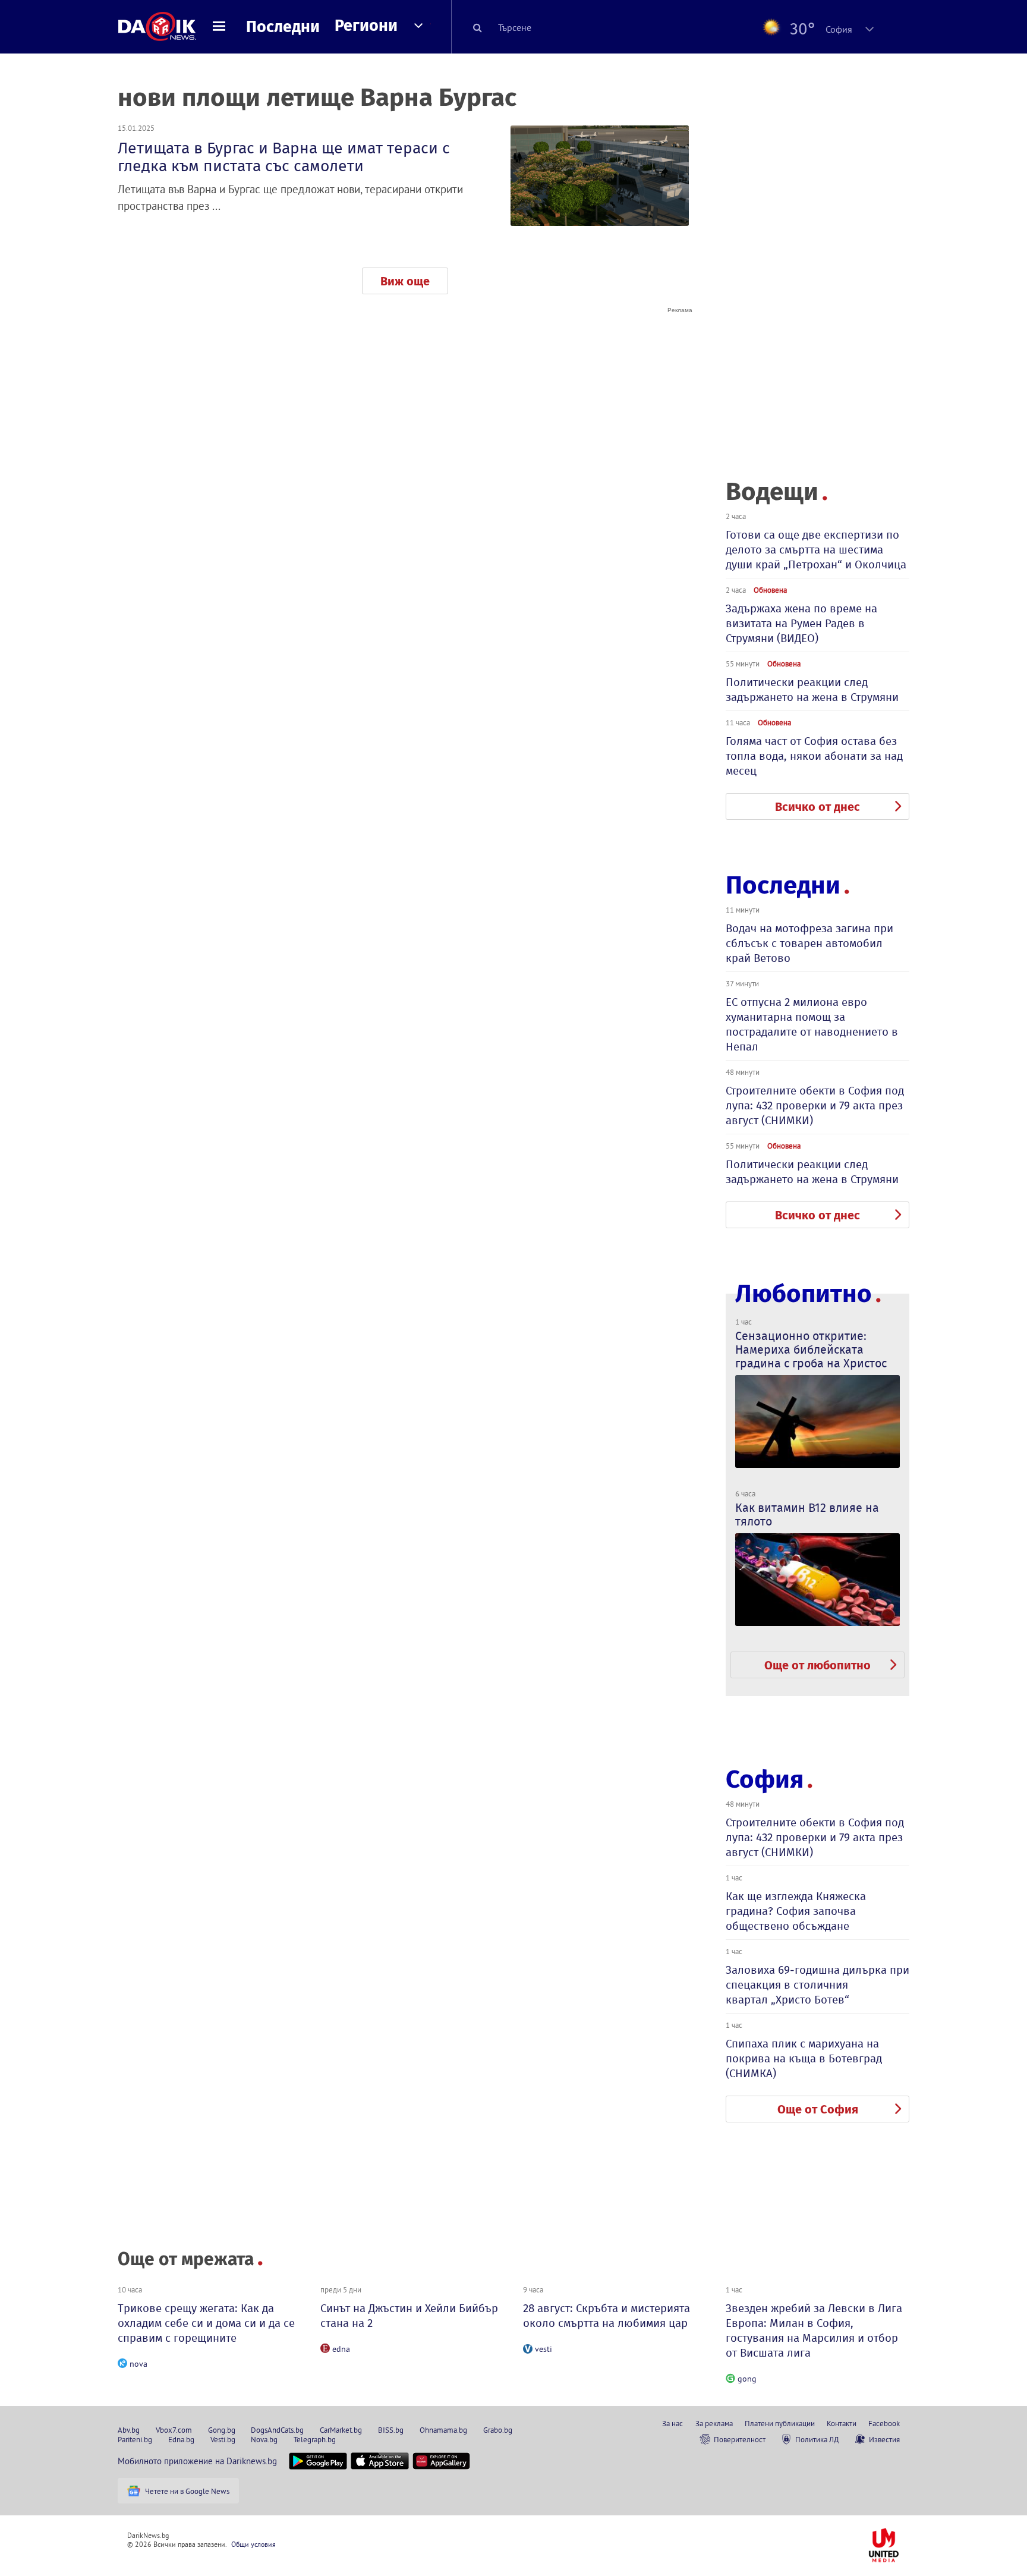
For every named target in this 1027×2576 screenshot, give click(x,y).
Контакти (842, 2423)
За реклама (714, 2423)
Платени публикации (780, 2423)
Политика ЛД (817, 2439)
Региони (366, 26)
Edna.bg (181, 2439)
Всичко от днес (817, 807)
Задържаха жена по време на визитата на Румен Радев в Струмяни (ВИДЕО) (801, 623)
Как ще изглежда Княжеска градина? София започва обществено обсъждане (796, 1911)
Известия (884, 2439)
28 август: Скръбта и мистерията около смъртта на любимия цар (607, 2316)
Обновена (770, 590)
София (765, 1779)
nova (138, 2364)
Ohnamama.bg (443, 2430)
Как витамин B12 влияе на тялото (807, 1515)
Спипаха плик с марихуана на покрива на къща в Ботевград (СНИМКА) (804, 2058)
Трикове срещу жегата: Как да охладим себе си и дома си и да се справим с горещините (206, 2323)
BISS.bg (391, 2430)
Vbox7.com (174, 2430)
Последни (283, 27)
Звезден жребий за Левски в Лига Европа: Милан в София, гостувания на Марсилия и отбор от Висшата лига (814, 2330)
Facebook (884, 2423)
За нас (672, 2423)
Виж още (405, 281)
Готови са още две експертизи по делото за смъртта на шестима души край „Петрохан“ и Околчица (816, 550)
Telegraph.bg (315, 2439)
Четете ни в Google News (187, 2491)
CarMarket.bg (341, 2430)
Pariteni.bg (135, 2439)
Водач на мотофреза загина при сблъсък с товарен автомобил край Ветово (809, 943)
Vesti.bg (223, 2439)
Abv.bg (129, 2430)
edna (341, 2349)
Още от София (818, 2109)
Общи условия (253, 2544)
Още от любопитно (817, 1665)
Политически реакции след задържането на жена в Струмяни (812, 690)
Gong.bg (222, 2430)
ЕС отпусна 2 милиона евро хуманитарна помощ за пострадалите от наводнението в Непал (812, 1024)
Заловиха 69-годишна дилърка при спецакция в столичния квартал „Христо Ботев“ (817, 1985)
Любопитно (804, 1294)
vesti (544, 2349)
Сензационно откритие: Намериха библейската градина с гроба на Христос (811, 1350)
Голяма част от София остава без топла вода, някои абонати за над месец (814, 756)
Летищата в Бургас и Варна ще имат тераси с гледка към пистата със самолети (284, 157)
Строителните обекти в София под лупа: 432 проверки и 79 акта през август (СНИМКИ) (815, 1105)
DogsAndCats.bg (277, 2430)
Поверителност (740, 2439)
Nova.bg (264, 2439)
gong (747, 2379)
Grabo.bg (498, 2430)
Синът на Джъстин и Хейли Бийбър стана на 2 (409, 2316)
